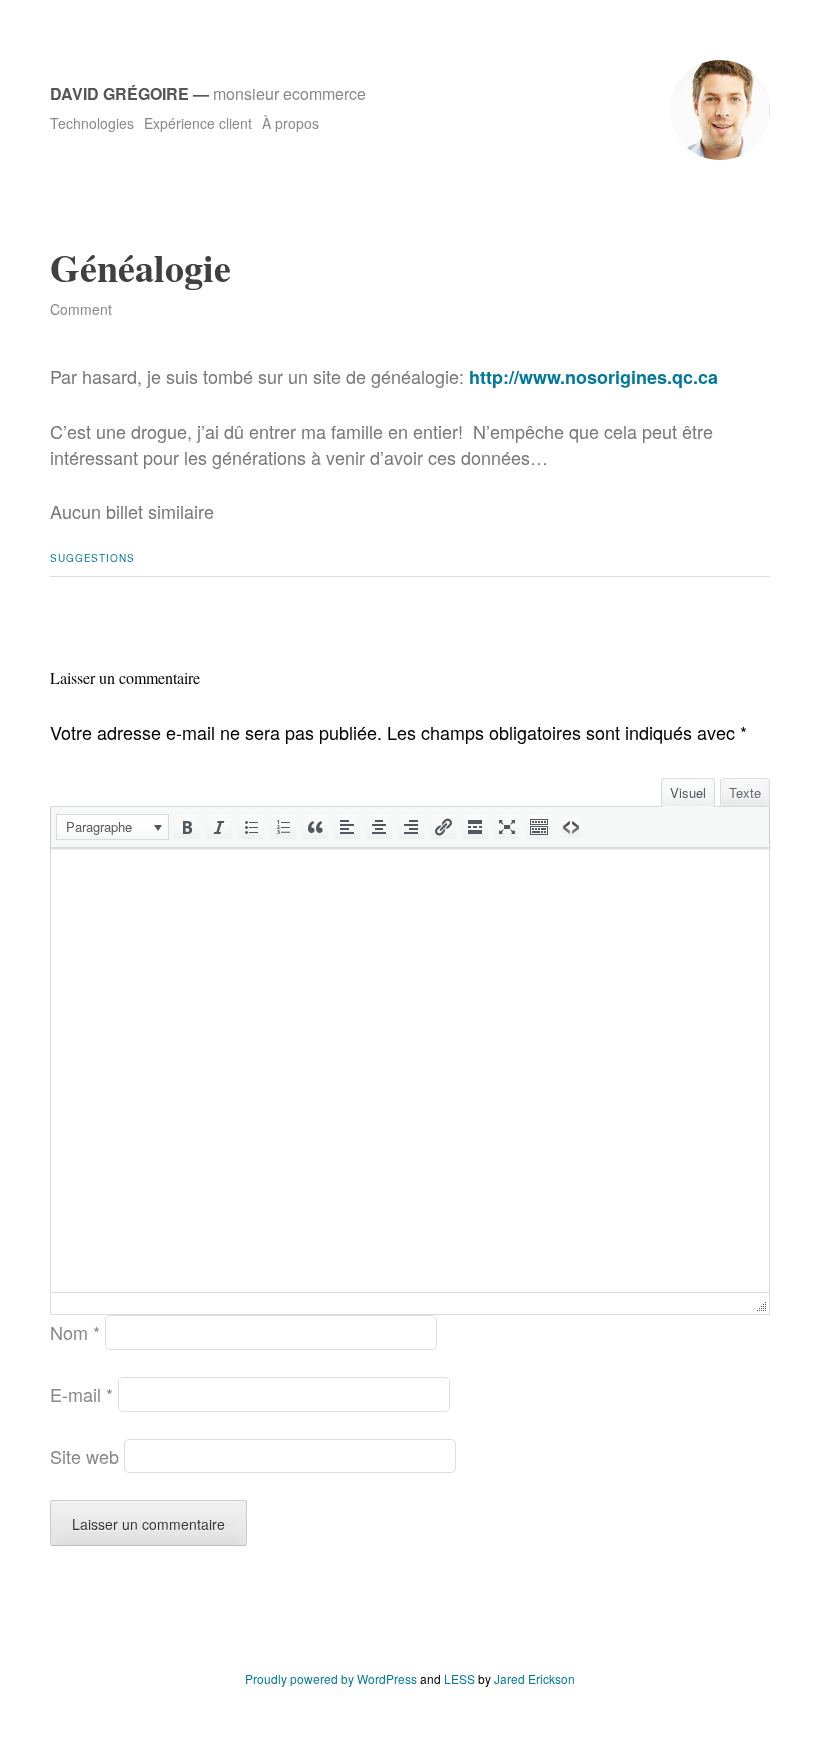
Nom (75, 1332)
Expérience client (198, 123)
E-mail (81, 1394)
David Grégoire (119, 93)
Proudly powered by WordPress (331, 1678)
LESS (459, 1678)
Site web (84, 1456)
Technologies (92, 123)
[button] (112, 827)
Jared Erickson (534, 1678)
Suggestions (92, 558)
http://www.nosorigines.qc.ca (593, 377)
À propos (290, 123)
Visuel (688, 792)
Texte (745, 792)
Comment (81, 309)
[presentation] (112, 827)
